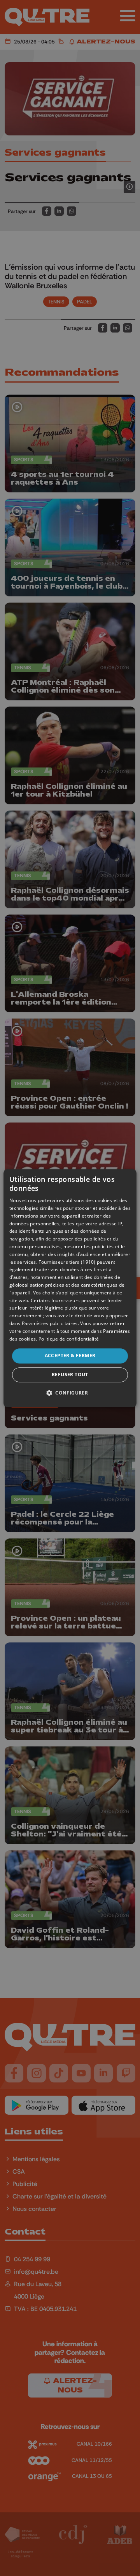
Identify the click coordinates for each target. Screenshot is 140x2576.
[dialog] (70, 1288)
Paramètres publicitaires (50, 1323)
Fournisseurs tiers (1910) (67, 1262)
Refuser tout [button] (70, 1375)
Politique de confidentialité (69, 1339)
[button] (70, 1393)
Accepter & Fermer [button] (70, 1356)
